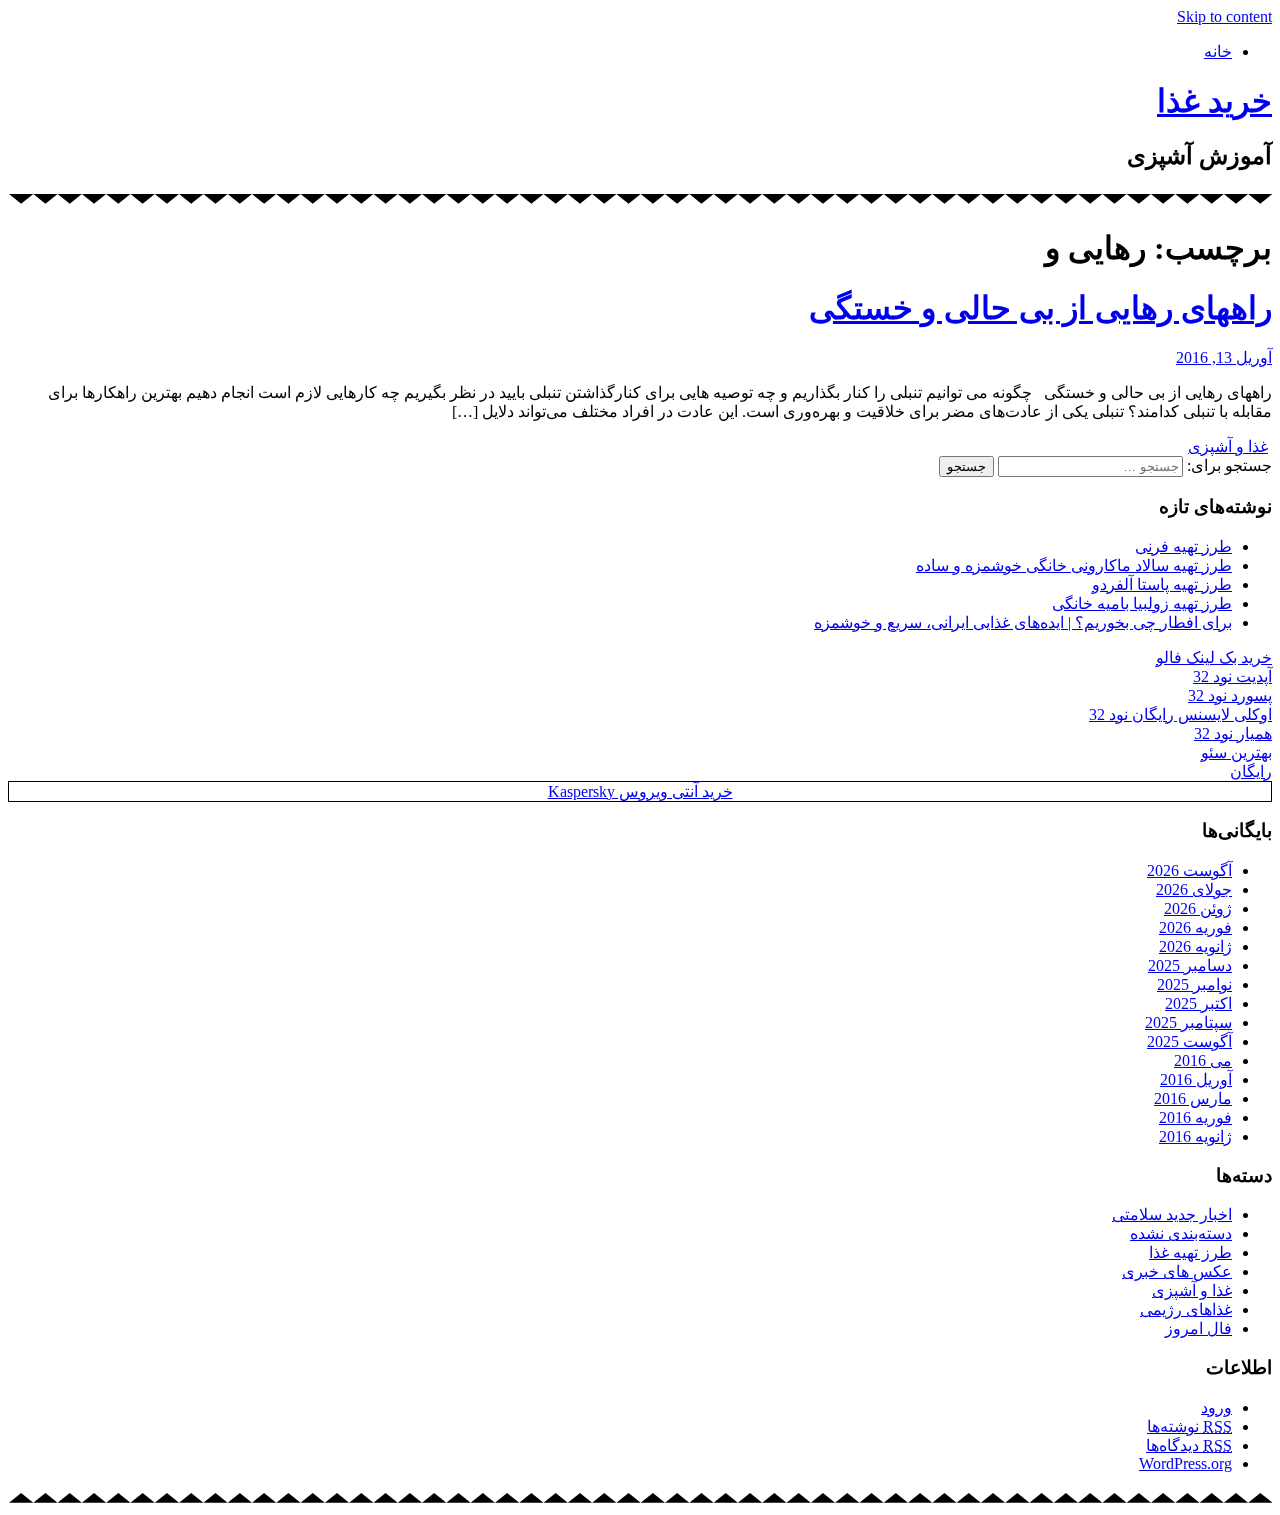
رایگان (1251, 771)
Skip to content (1224, 16)
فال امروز (1198, 1328)
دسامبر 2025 (1190, 965)
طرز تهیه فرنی (1183, 546)
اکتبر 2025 (1198, 1003)
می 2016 (1203, 1060)
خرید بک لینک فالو (1214, 657)
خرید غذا (1214, 101)
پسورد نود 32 (1230, 695)
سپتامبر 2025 (1188, 1022)
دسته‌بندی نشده (1181, 1233)
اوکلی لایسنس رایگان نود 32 (1180, 714)
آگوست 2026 (1189, 870)
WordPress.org (1185, 1463)
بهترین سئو (1236, 752)
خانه (1218, 51)
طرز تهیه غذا (1190, 1252)
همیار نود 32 (1233, 733)
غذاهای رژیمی (1186, 1309)
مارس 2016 (1193, 1098)
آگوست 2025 (1189, 1041)
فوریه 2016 (1195, 1117)
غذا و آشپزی (1228, 446)
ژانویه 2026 (1195, 946)
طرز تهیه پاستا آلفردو (1162, 584)
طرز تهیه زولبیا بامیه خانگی (1142, 603)
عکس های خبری (1177, 1271)
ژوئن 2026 (1198, 908)
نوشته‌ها (1189, 1426)
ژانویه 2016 (1195, 1136)
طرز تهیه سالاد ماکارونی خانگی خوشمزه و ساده (1074, 565)
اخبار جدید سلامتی (1172, 1214)
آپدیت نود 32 (1232, 676)
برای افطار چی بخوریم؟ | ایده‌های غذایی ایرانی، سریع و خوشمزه (1023, 622)
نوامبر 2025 (1194, 984)
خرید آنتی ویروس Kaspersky (640, 791)
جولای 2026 (1194, 889)
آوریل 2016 (1196, 1079)
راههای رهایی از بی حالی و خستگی (1040, 308)
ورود (1216, 1407)
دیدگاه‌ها (1189, 1445)
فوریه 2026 (1195, 927)
